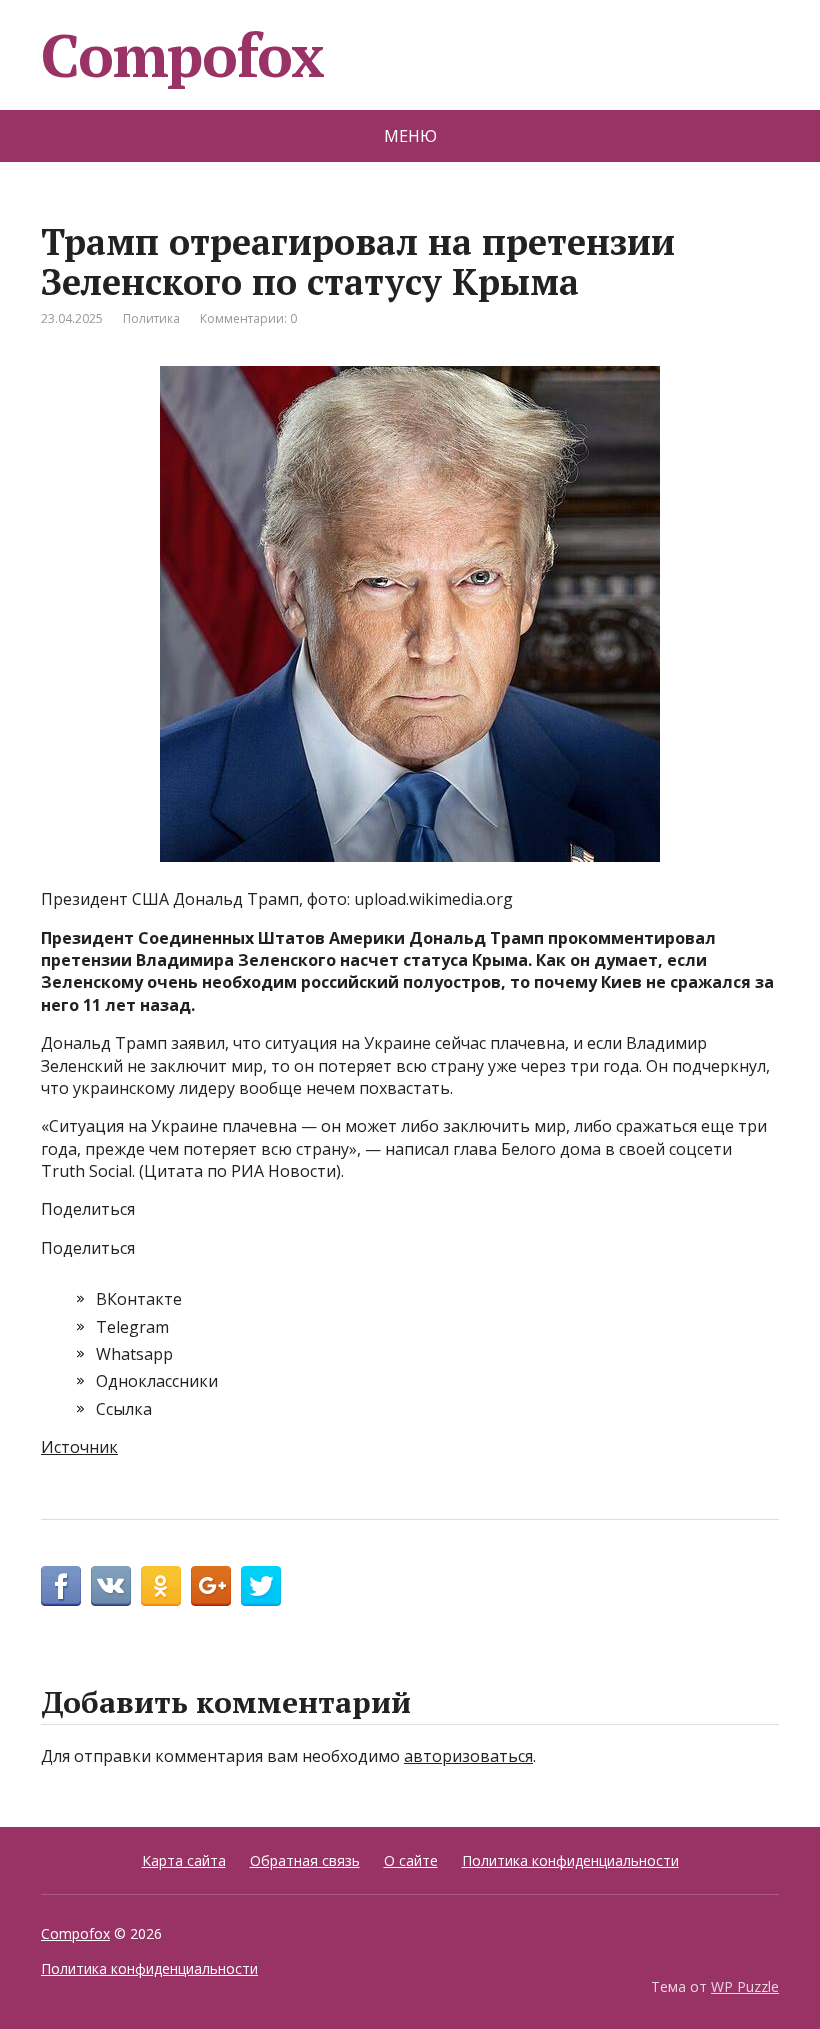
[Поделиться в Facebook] (61, 1586)
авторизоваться (468, 1756)
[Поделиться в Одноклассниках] (161, 1586)
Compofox (182, 55)
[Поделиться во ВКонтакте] (111, 1586)
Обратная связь (305, 1860)
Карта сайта (184, 1860)
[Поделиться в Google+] (211, 1586)
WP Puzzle (745, 1986)
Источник (79, 1447)
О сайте (411, 1860)
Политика (151, 318)
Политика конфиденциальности (570, 1860)
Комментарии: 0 (248, 318)
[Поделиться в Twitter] (261, 1586)
